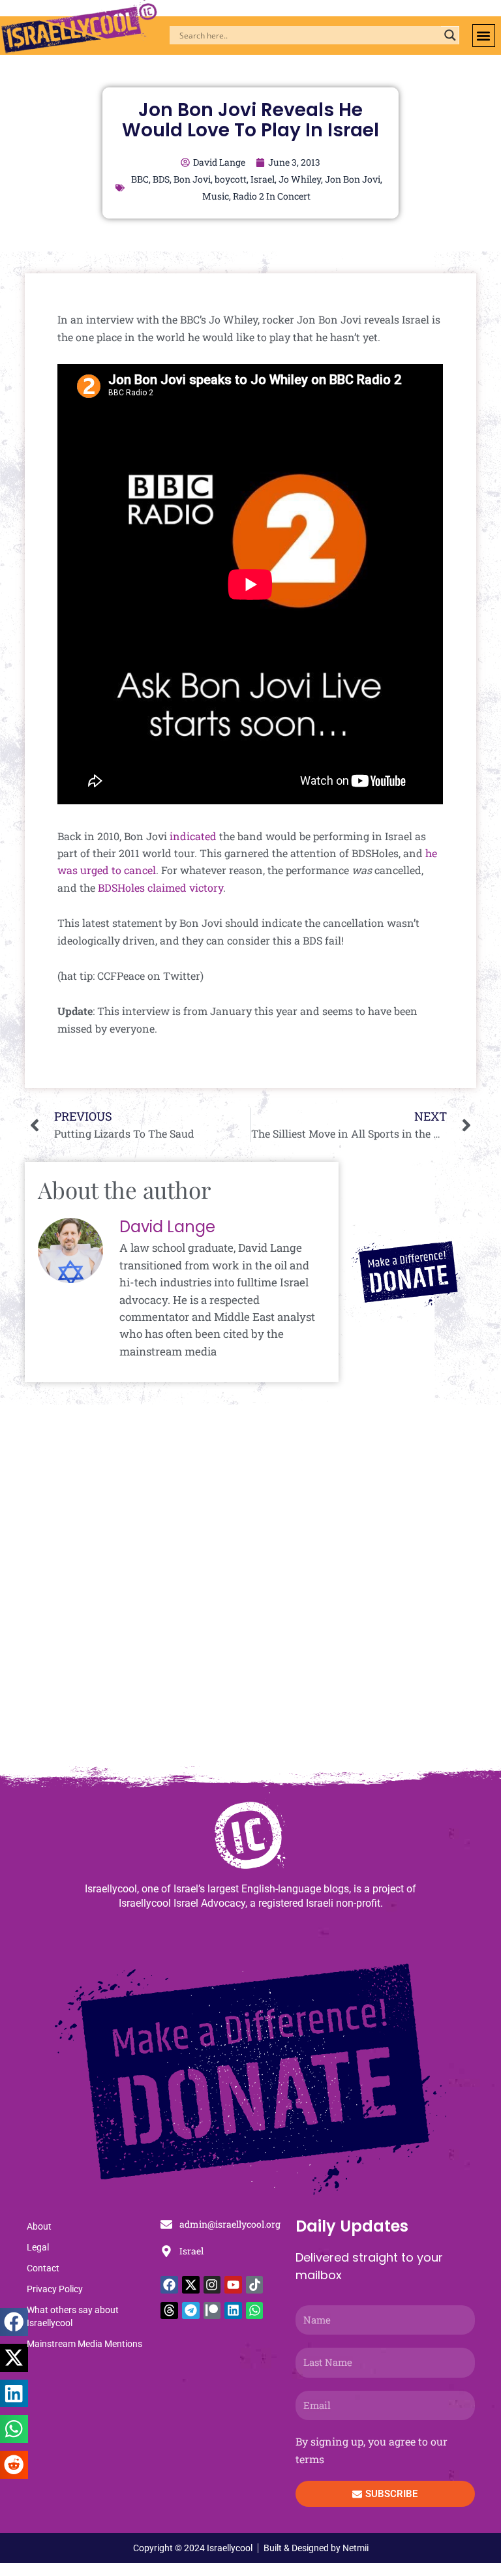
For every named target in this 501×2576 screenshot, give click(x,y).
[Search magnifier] (450, 35)
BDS (161, 179)
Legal (38, 2247)
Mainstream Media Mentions (84, 2344)
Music (216, 196)
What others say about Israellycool (73, 2316)
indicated (193, 836)
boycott (231, 179)
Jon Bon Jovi (353, 179)
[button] (484, 36)
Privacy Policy (55, 2289)
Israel (263, 179)
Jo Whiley (300, 179)
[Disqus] (250, 1592)
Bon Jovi (192, 179)
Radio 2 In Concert (272, 196)
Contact (43, 2268)
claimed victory (185, 887)
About (39, 2226)
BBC (140, 179)
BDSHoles (121, 887)
